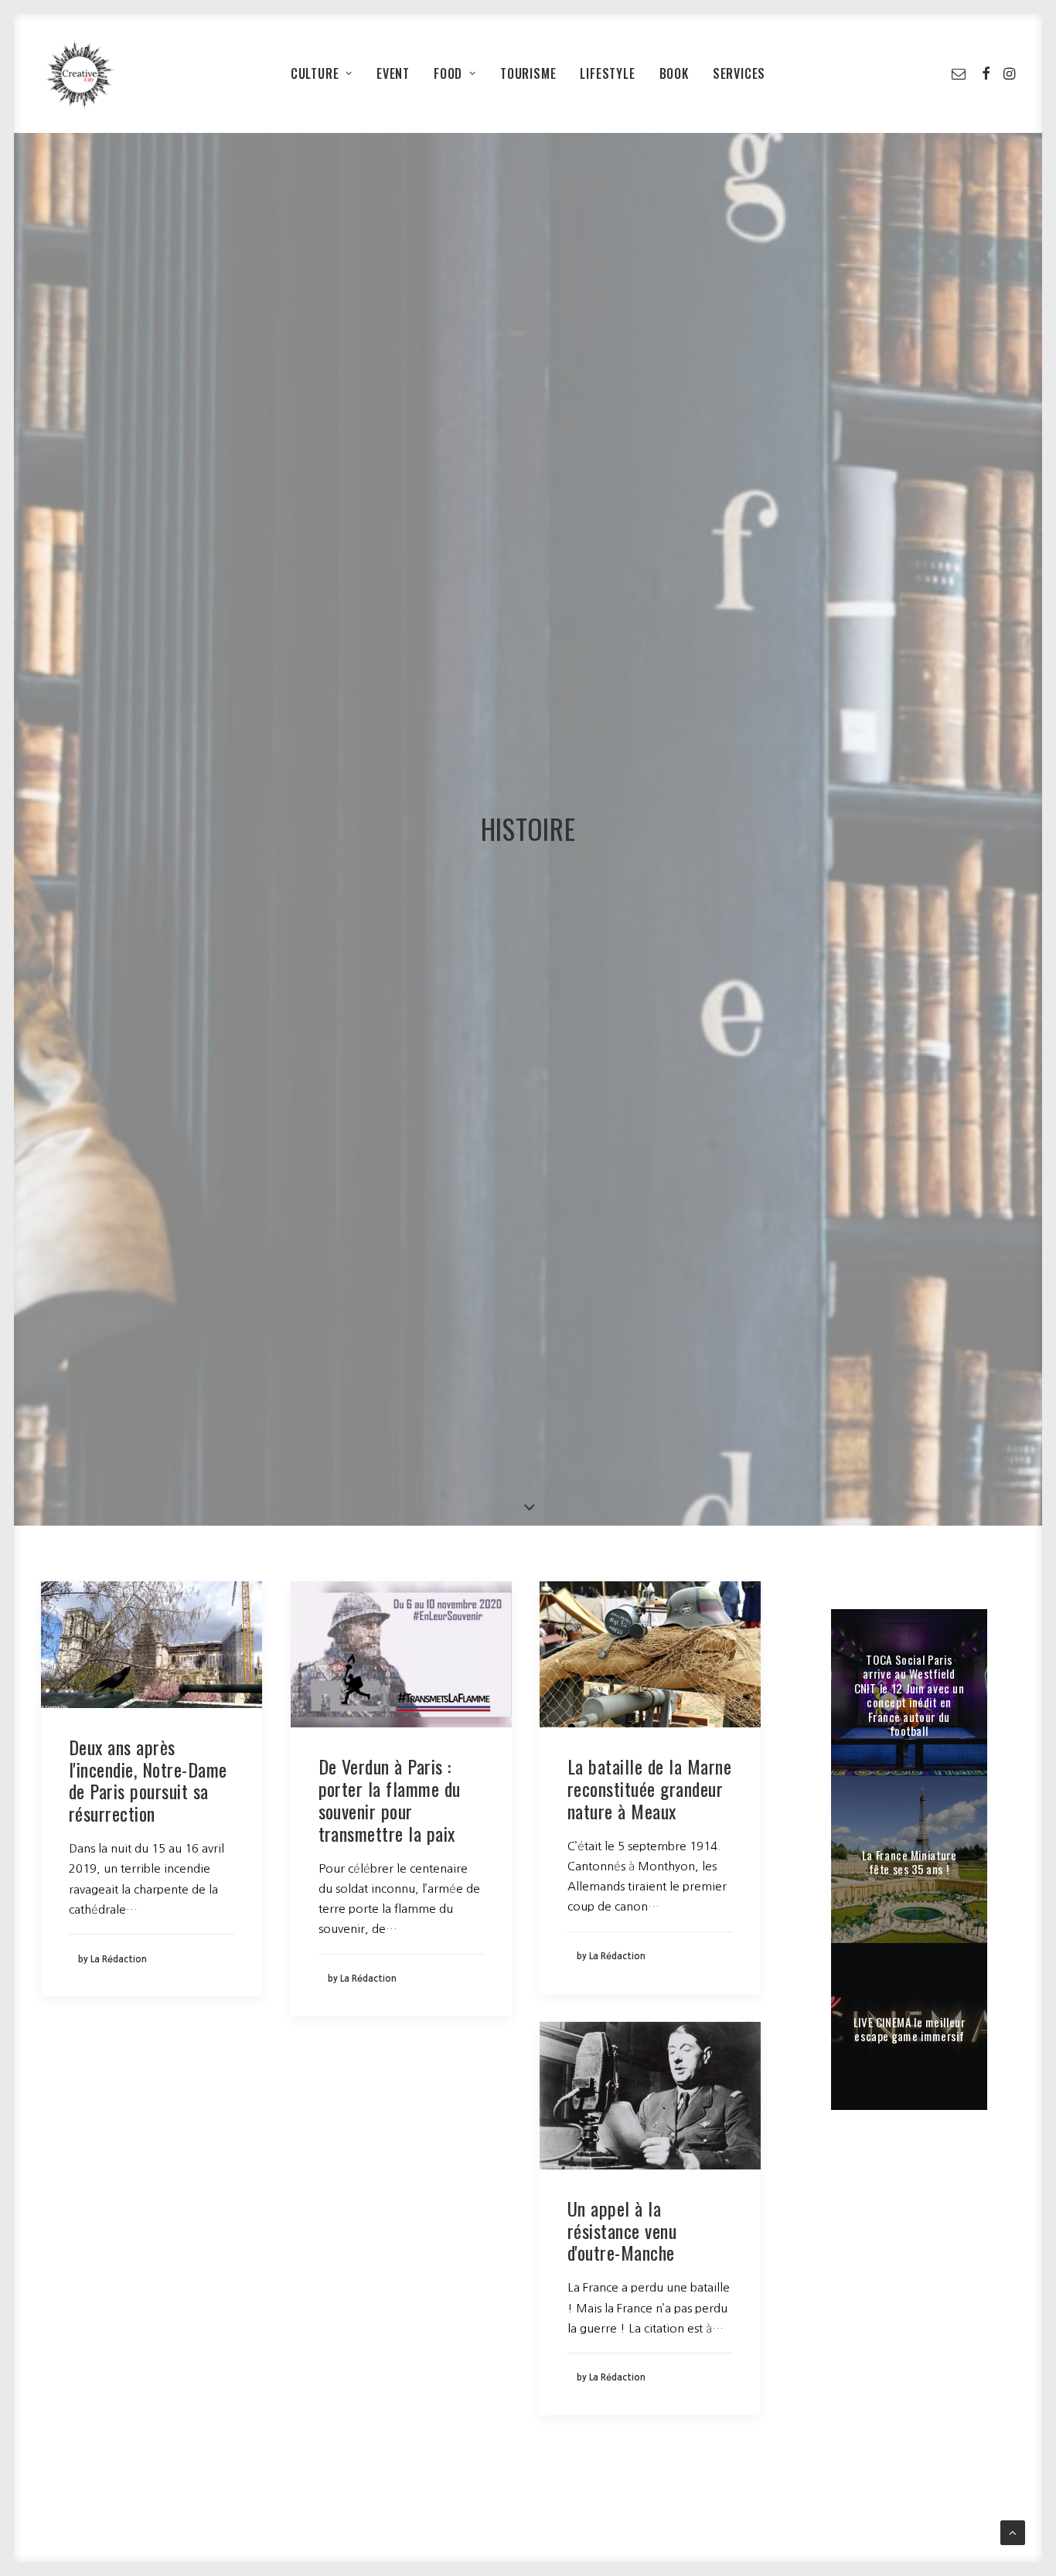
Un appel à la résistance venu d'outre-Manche (623, 2231)
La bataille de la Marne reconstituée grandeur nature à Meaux (649, 1788)
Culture (315, 73)
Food (448, 73)
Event (393, 73)
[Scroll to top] (1013, 2532)
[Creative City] (80, 73)
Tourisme (528, 73)
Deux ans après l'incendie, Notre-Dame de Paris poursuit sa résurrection (148, 1780)
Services (739, 73)
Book (674, 73)
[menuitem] (322, 73)
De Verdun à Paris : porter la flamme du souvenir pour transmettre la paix (390, 1799)
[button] (961, 73)
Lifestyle (607, 73)
